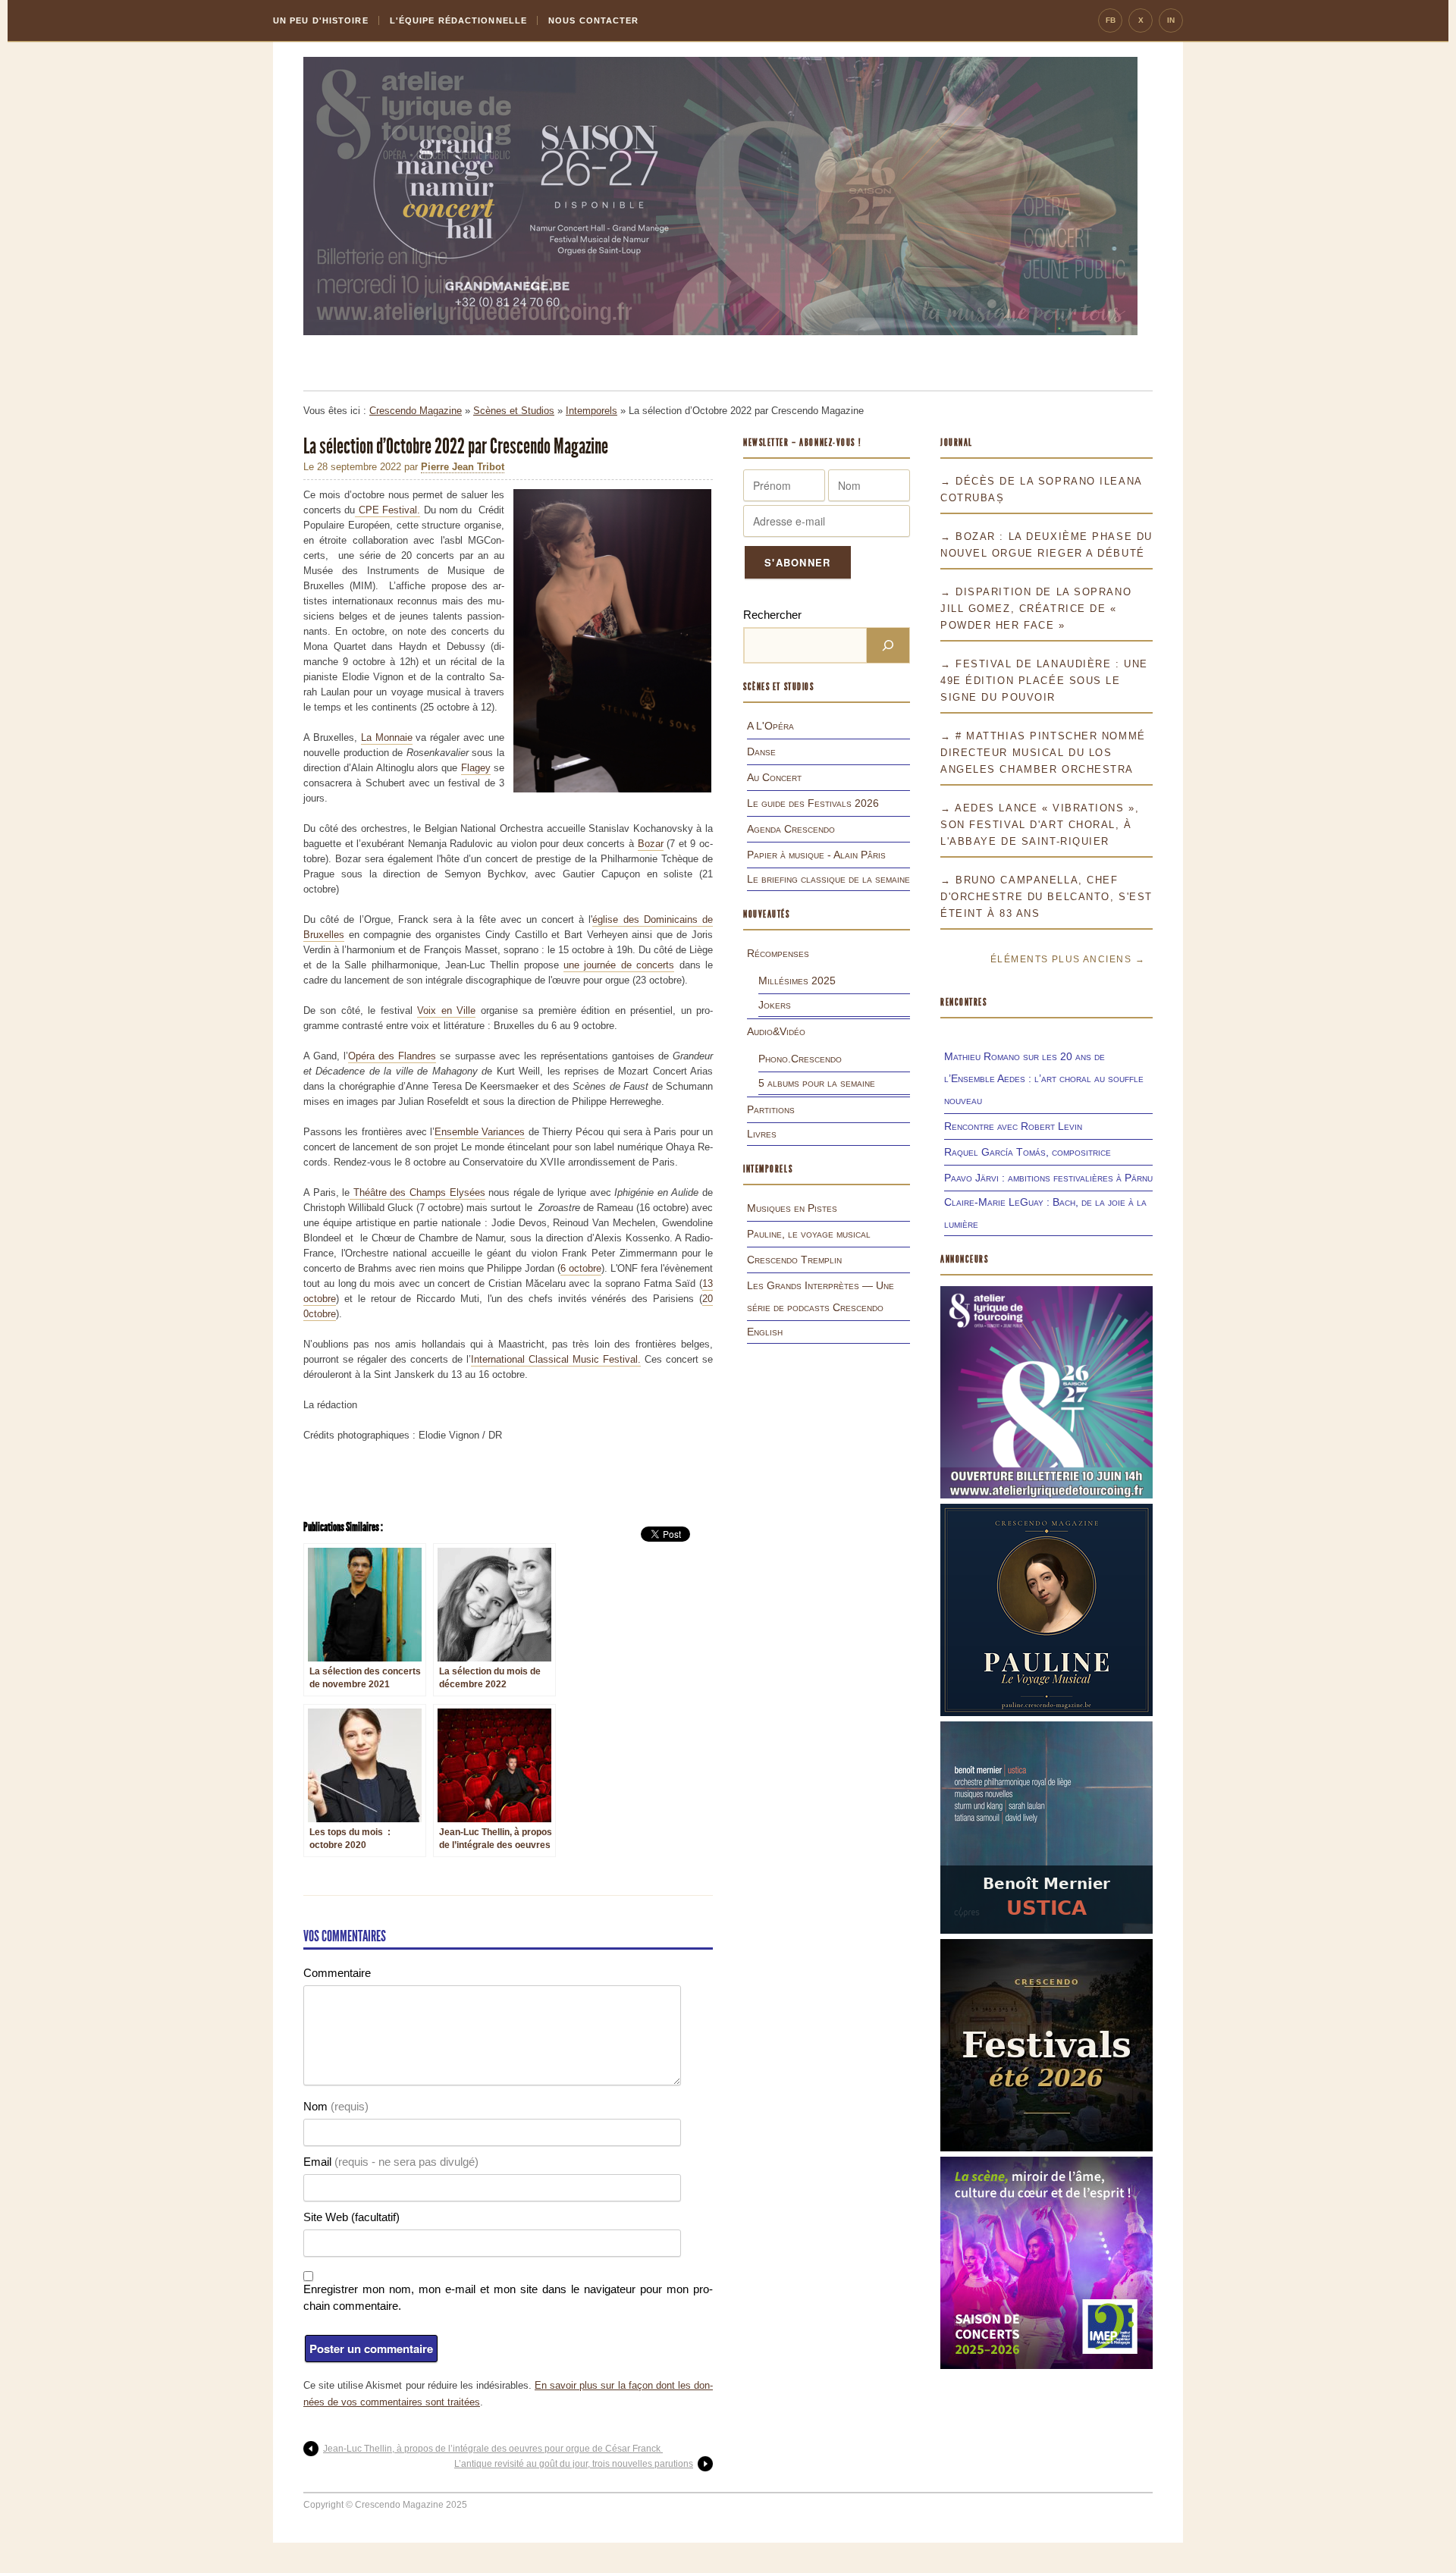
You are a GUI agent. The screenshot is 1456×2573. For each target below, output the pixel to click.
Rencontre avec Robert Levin (1013, 1126)
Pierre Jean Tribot (463, 467)
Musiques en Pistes (792, 1208)
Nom (336, 2106)
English (765, 1332)
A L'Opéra (770, 726)
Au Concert (774, 777)
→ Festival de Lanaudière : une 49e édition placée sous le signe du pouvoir (1044, 681)
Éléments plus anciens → (1068, 959)
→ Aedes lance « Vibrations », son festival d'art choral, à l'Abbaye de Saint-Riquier (1040, 825)
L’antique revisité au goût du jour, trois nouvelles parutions (574, 2464)
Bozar (651, 844)
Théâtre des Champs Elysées (417, 1192)
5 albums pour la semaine (817, 1083)
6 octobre (581, 1268)
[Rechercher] (888, 645)
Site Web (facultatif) (351, 2217)
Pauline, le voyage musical (809, 1234)
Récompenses (778, 953)
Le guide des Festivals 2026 (813, 803)
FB (1111, 20)
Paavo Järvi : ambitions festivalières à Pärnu (1048, 1178)
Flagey (476, 768)
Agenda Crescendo (791, 829)
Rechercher (772, 615)
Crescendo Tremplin (794, 1260)
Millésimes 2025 (797, 981)
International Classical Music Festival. (556, 1359)
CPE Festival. (388, 510)
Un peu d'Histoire (321, 20)
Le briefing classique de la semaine (828, 879)
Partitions (771, 1109)
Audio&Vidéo (776, 1031)
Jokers (775, 1005)
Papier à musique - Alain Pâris (816, 855)
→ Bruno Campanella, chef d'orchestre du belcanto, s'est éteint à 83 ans (1046, 897)
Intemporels (591, 411)
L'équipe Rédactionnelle (458, 20)
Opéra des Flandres (392, 1056)
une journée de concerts (619, 965)
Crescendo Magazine (416, 411)
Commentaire (337, 1973)
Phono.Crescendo (800, 1059)
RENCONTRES (964, 1002)
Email (391, 2162)
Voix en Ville (446, 1010)
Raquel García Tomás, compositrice (1028, 1152)
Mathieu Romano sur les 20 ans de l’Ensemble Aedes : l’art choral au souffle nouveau (1044, 1078)
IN (1171, 20)
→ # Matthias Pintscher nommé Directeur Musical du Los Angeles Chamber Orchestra (1043, 753)
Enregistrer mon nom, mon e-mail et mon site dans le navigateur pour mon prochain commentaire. (508, 2297)
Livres (762, 1134)
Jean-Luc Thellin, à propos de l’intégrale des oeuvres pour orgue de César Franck (493, 2449)
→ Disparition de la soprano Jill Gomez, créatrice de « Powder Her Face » (1036, 609)
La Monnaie (387, 737)
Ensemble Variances (480, 1132)
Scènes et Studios (514, 411)
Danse (761, 752)
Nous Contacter (593, 20)
